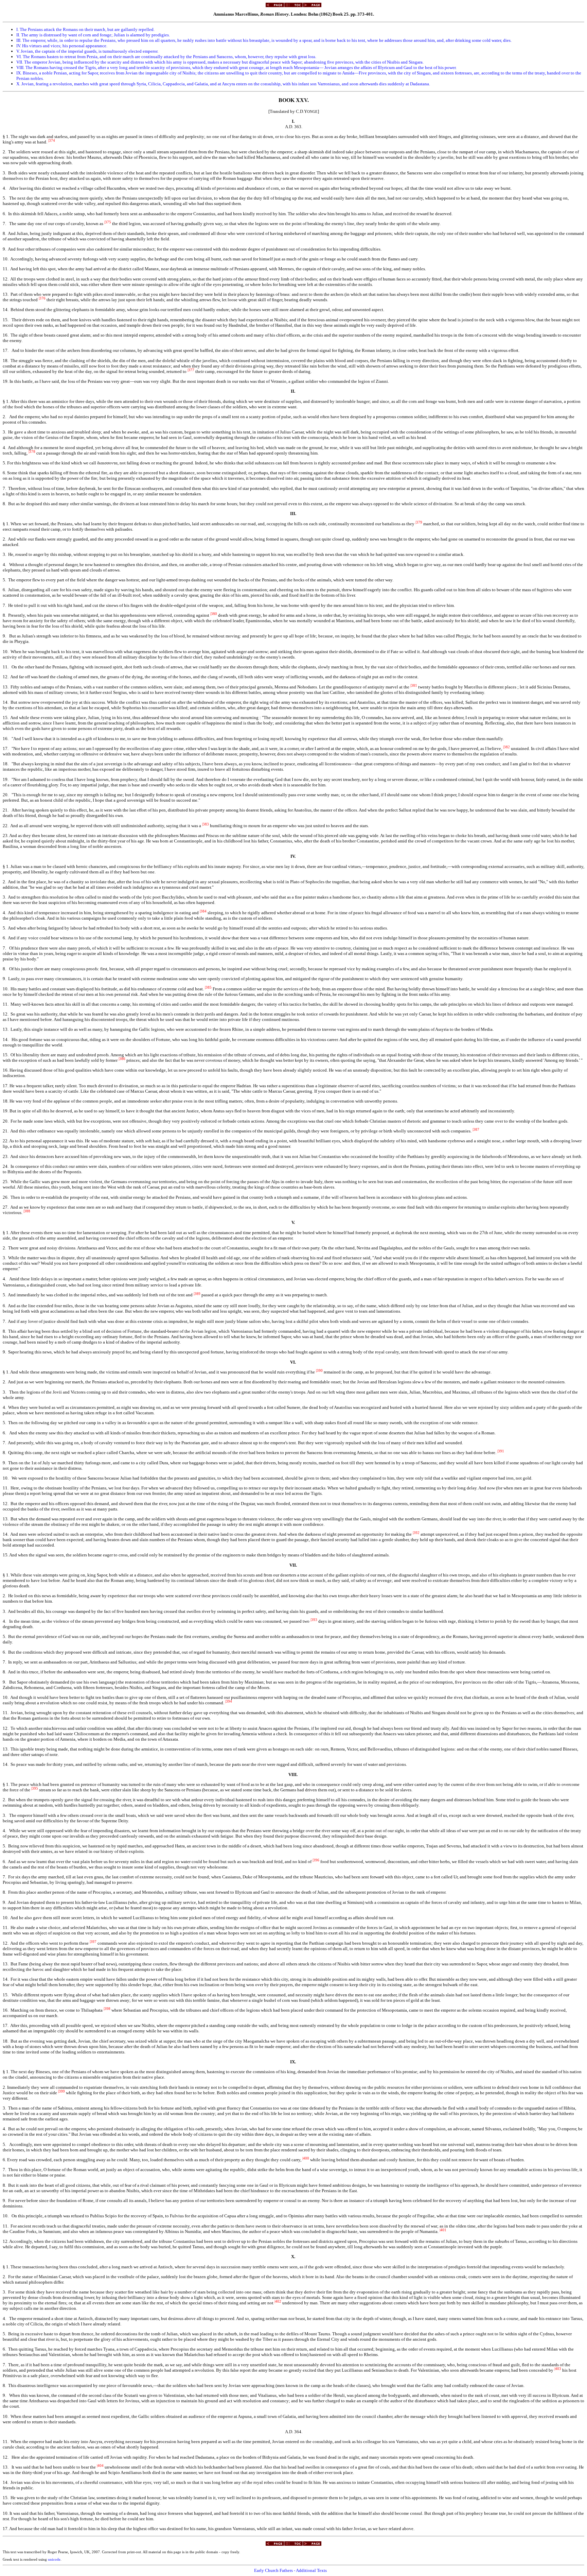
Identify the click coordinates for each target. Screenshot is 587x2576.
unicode (54, 2560)
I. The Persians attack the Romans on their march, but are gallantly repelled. (85, 29)
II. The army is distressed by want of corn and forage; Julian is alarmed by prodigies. (93, 35)
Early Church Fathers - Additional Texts (290, 2570)
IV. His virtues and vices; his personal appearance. (62, 46)
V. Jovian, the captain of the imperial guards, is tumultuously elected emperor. (87, 51)
